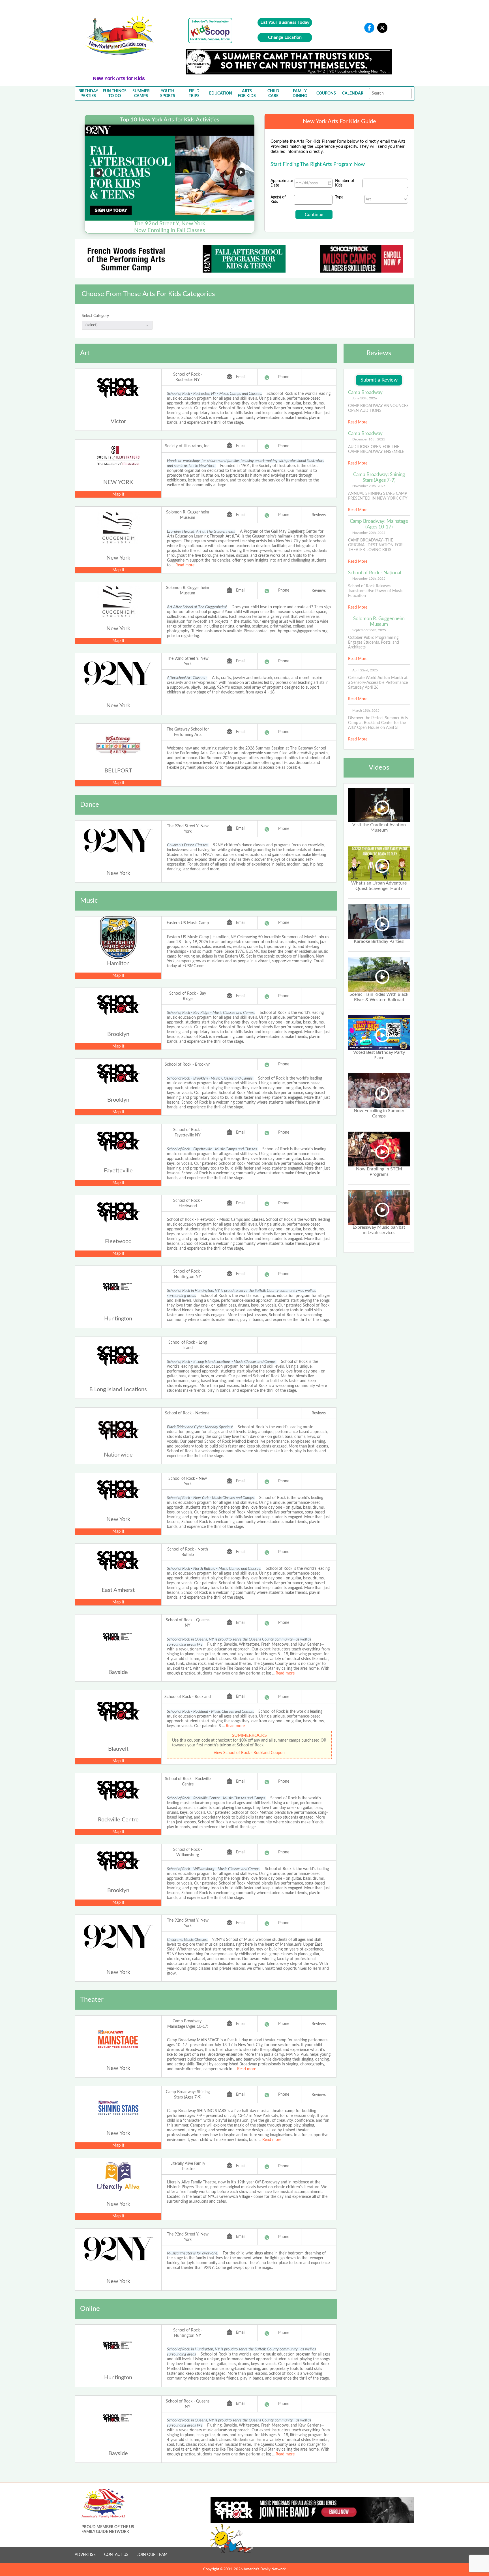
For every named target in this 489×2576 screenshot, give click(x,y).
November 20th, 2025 (369, 486)
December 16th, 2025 (369, 439)
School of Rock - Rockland (188, 1697)
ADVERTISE (85, 2555)
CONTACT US (116, 2555)
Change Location (285, 37)
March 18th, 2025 (366, 710)
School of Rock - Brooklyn (188, 1065)
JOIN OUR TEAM (152, 2555)
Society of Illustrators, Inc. (188, 446)
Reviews (319, 515)
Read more (185, 565)
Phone (284, 377)
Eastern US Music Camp (188, 923)
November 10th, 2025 (369, 579)
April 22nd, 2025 (365, 670)
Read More (358, 422)
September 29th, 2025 (369, 630)
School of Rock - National (188, 1413)
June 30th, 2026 (365, 398)
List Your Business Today (285, 22)
